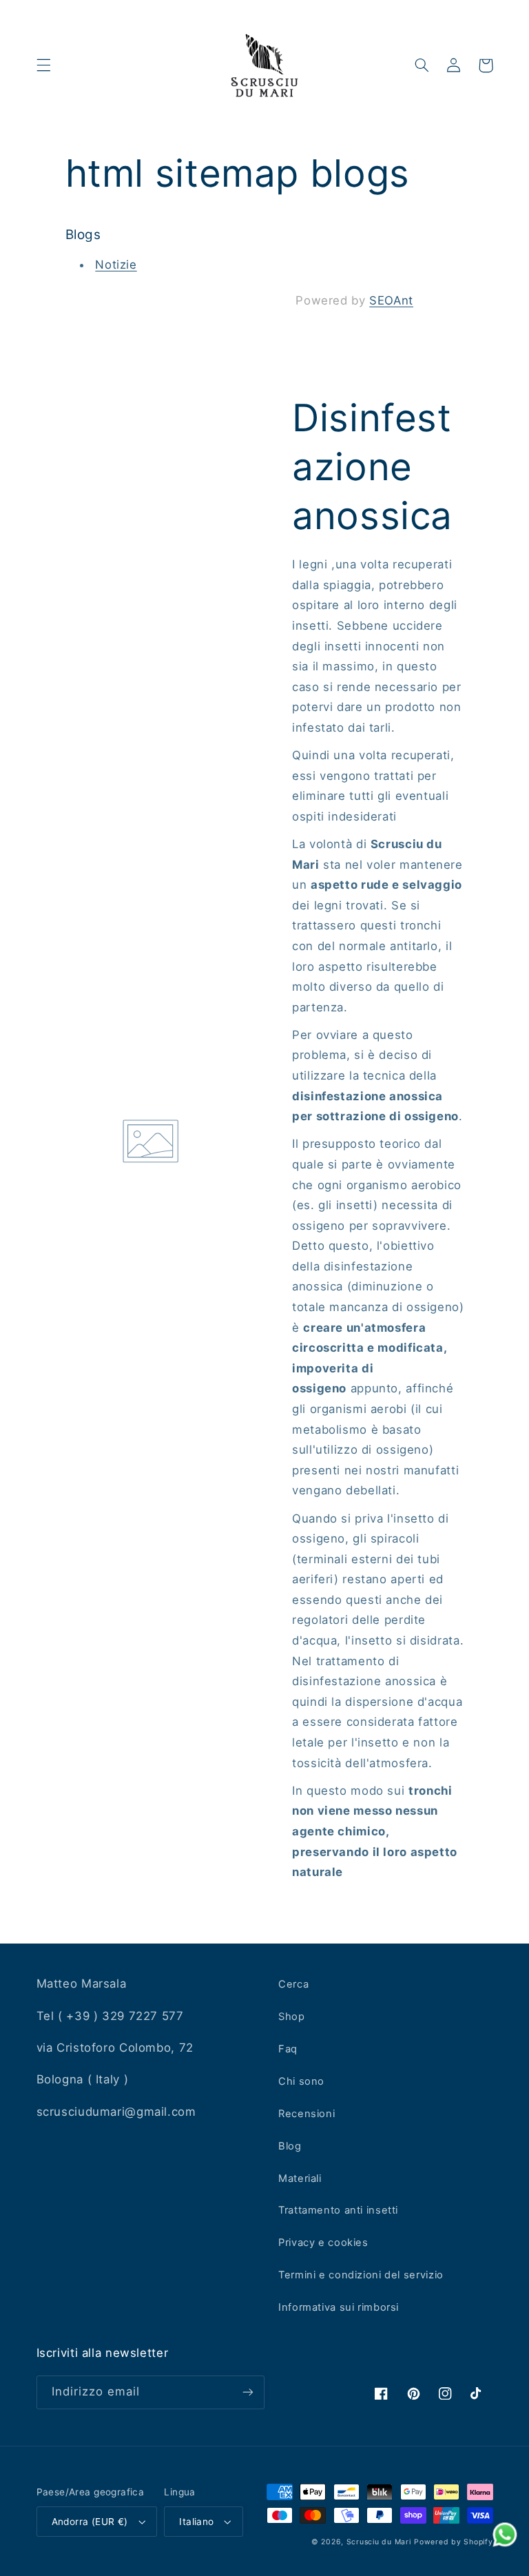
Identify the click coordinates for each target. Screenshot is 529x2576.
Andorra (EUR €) (90, 2522)
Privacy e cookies (323, 2243)
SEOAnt (391, 300)
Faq (288, 2049)
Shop (292, 2017)
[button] (43, 65)
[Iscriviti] (248, 2392)
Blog (290, 2146)
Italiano (196, 2522)
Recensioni (307, 2114)
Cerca (293, 1984)
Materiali (300, 2178)
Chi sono (301, 2081)
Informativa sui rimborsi (339, 2307)
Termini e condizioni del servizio (361, 2275)
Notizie (116, 265)
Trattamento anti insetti (338, 2210)
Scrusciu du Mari (379, 2542)
